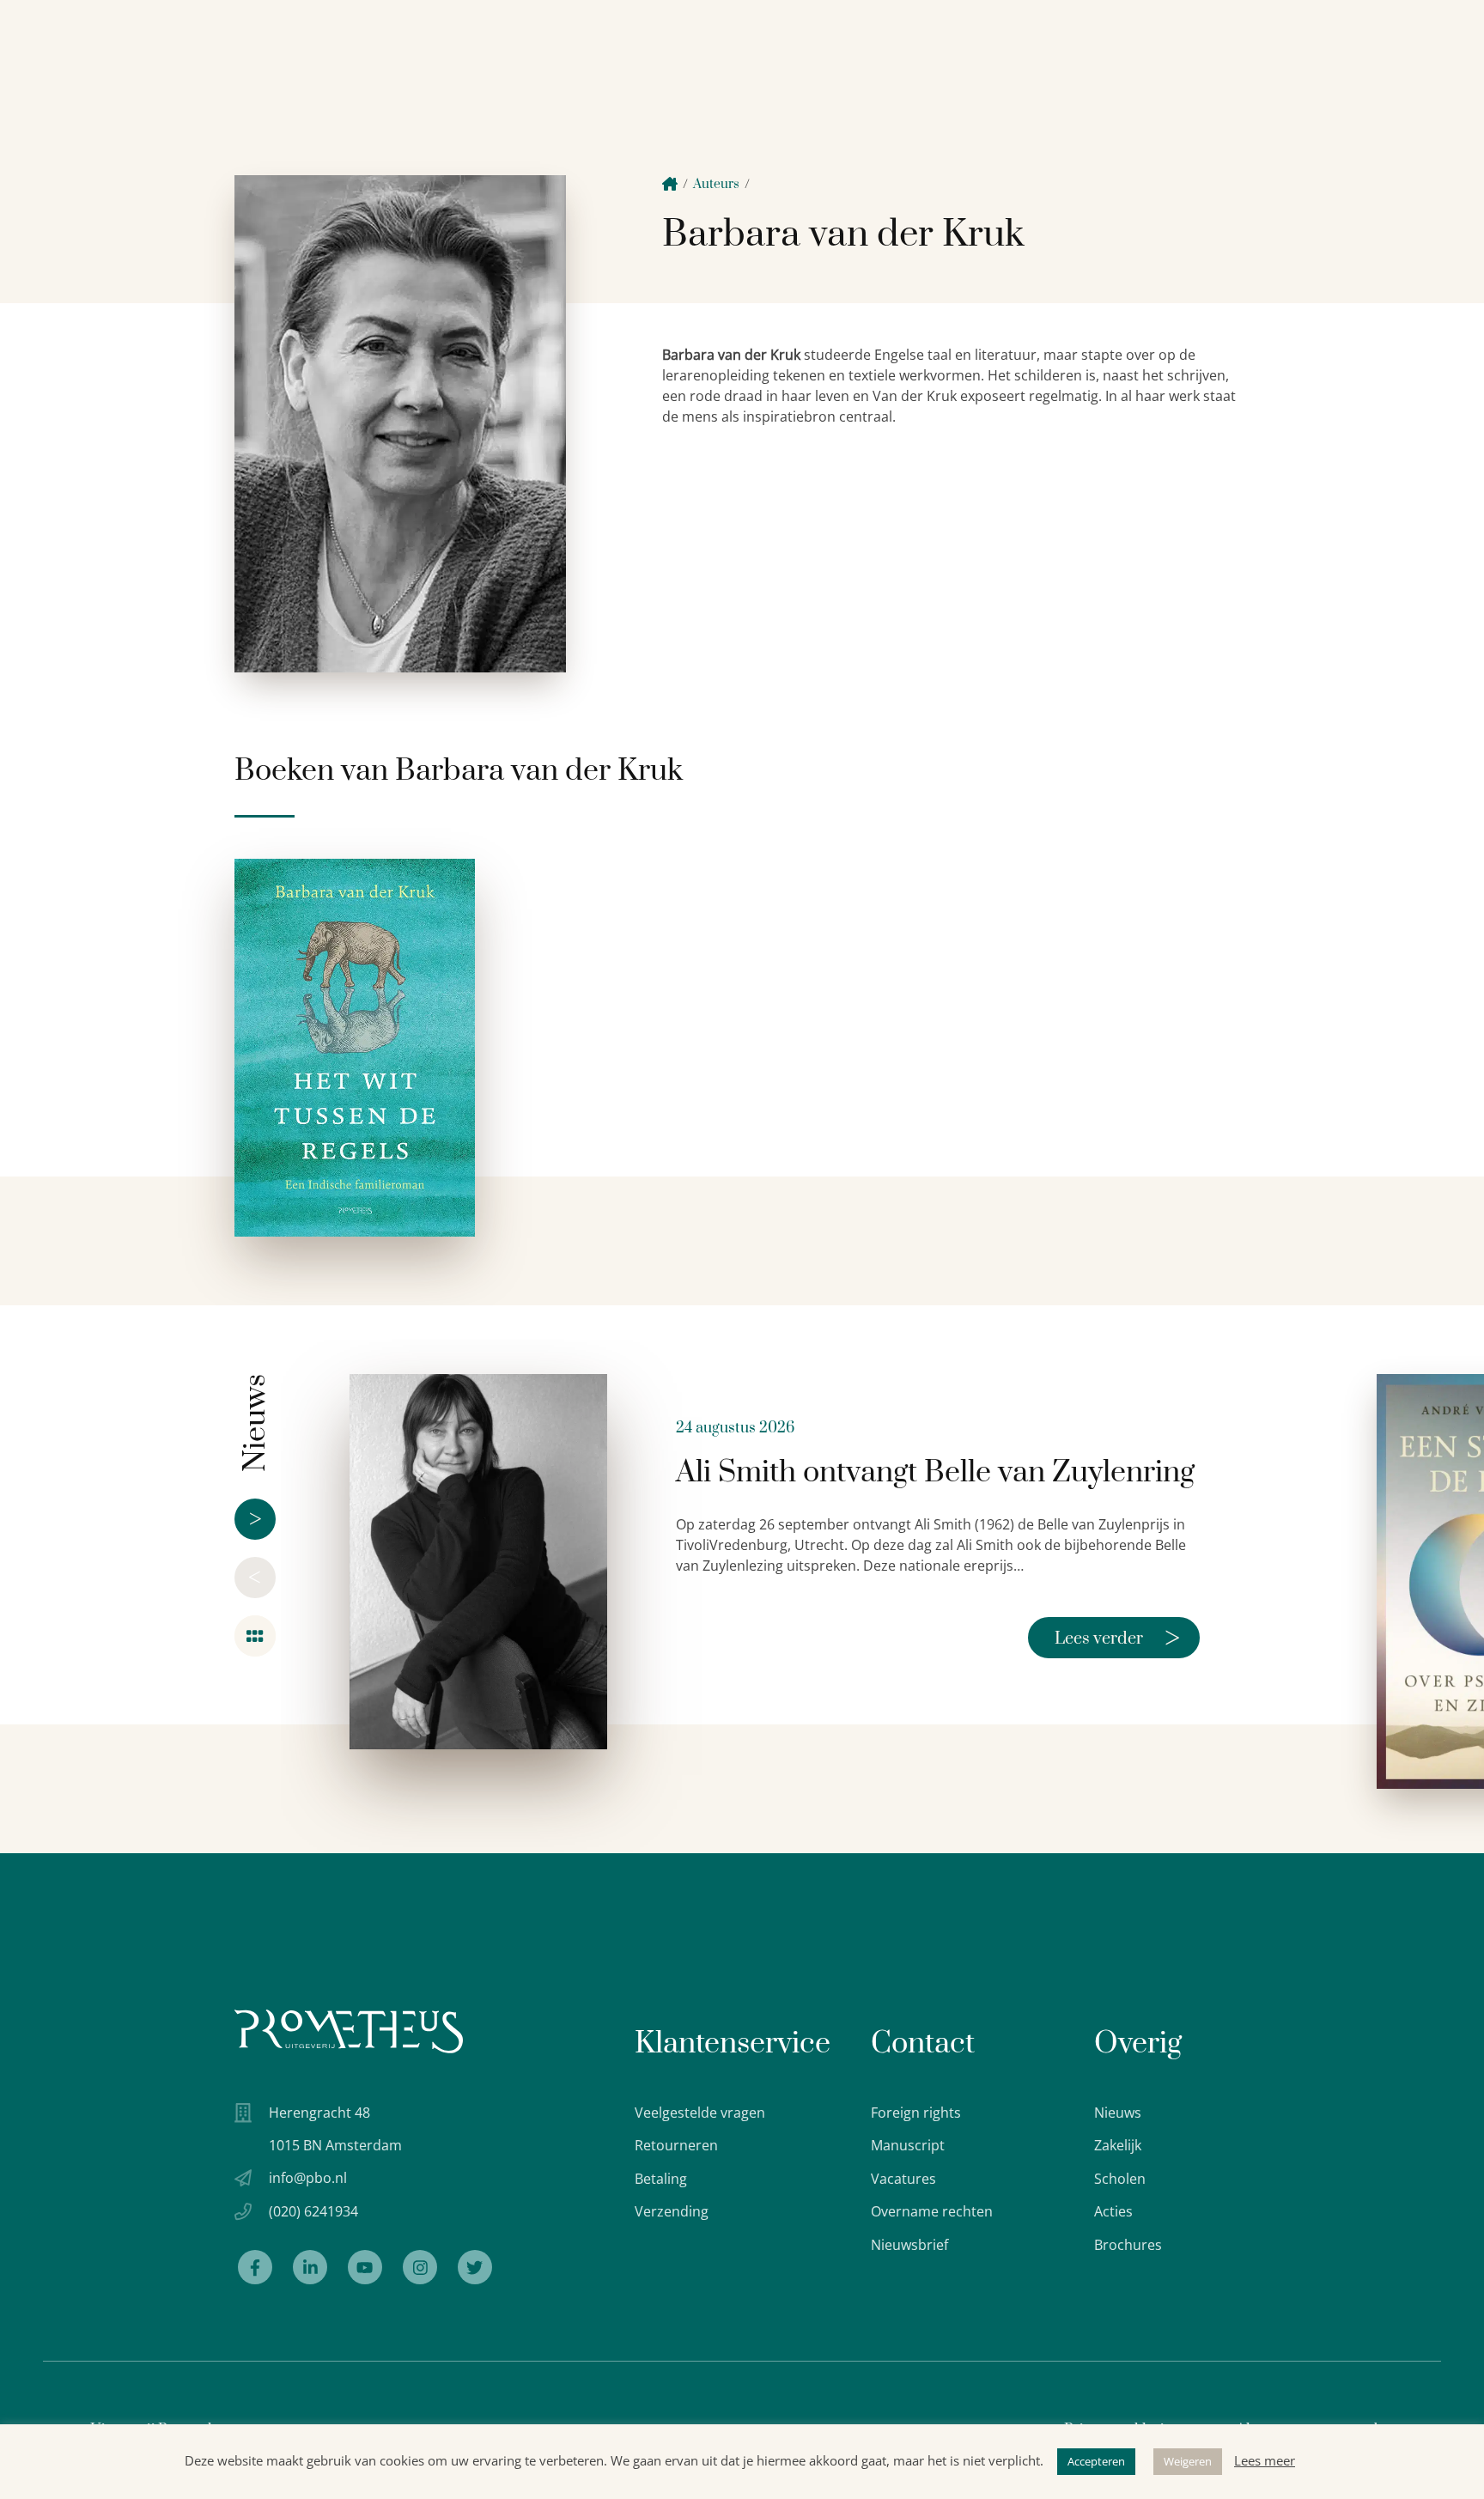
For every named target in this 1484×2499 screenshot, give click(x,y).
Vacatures (903, 2179)
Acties (1113, 2211)
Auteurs (716, 184)
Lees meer (1265, 2460)
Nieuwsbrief (909, 2245)
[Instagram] (420, 2267)
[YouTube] (365, 2267)
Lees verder (1117, 1638)
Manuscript (908, 2145)
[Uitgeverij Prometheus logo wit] (349, 2031)
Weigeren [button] (1188, 2461)
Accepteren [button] (1096, 2461)
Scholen (1120, 2179)
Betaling (661, 2179)
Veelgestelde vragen (700, 2113)
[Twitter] (475, 2267)
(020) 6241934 (313, 2211)
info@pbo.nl (308, 2178)
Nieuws (1118, 2113)
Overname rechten (932, 2211)
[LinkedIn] (310, 2267)
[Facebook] (255, 2267)
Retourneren (676, 2145)
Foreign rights (916, 2113)
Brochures (1128, 2245)
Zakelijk (1118, 2145)
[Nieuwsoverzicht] (255, 1636)
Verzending (672, 2211)
